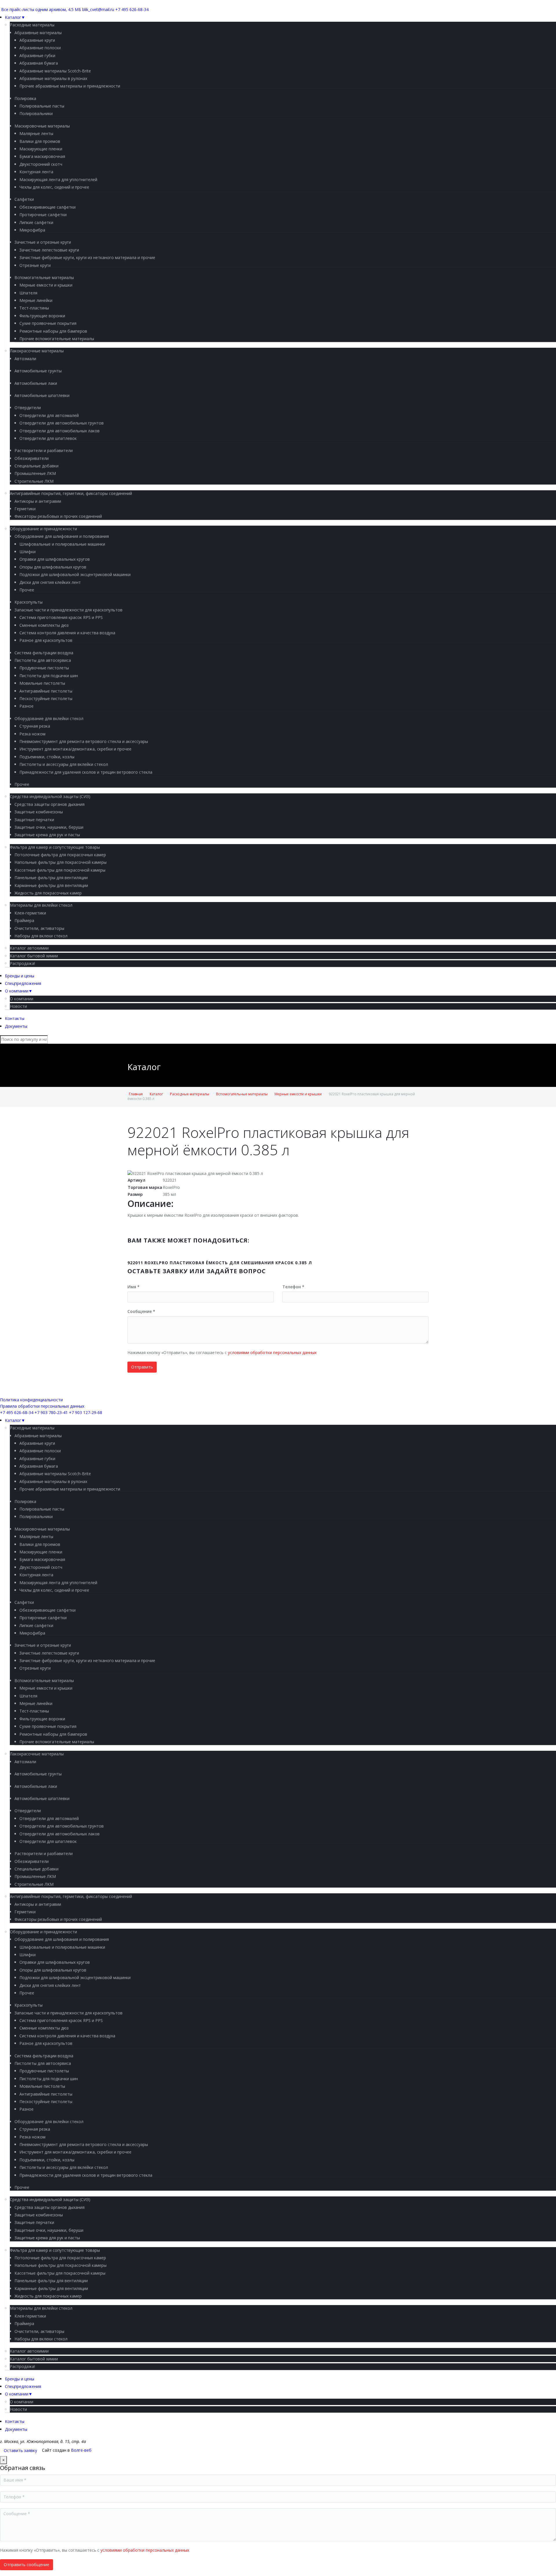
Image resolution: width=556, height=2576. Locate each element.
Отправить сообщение (26, 2565)
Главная (136, 1094)
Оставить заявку (20, 2450)
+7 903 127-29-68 (86, 1412)
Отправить (142, 1367)
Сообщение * (141, 1311)
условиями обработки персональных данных (272, 1352)
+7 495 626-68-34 (132, 9)
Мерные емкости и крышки (298, 1094)
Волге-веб (81, 2450)
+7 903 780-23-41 (51, 1412)
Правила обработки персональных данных (42, 1406)
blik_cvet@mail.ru (98, 9)
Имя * (133, 1287)
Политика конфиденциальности (31, 1400)
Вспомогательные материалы (242, 1094)
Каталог (156, 1094)
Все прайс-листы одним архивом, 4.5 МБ (41, 9)
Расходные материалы (190, 1094)
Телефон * (293, 1287)
